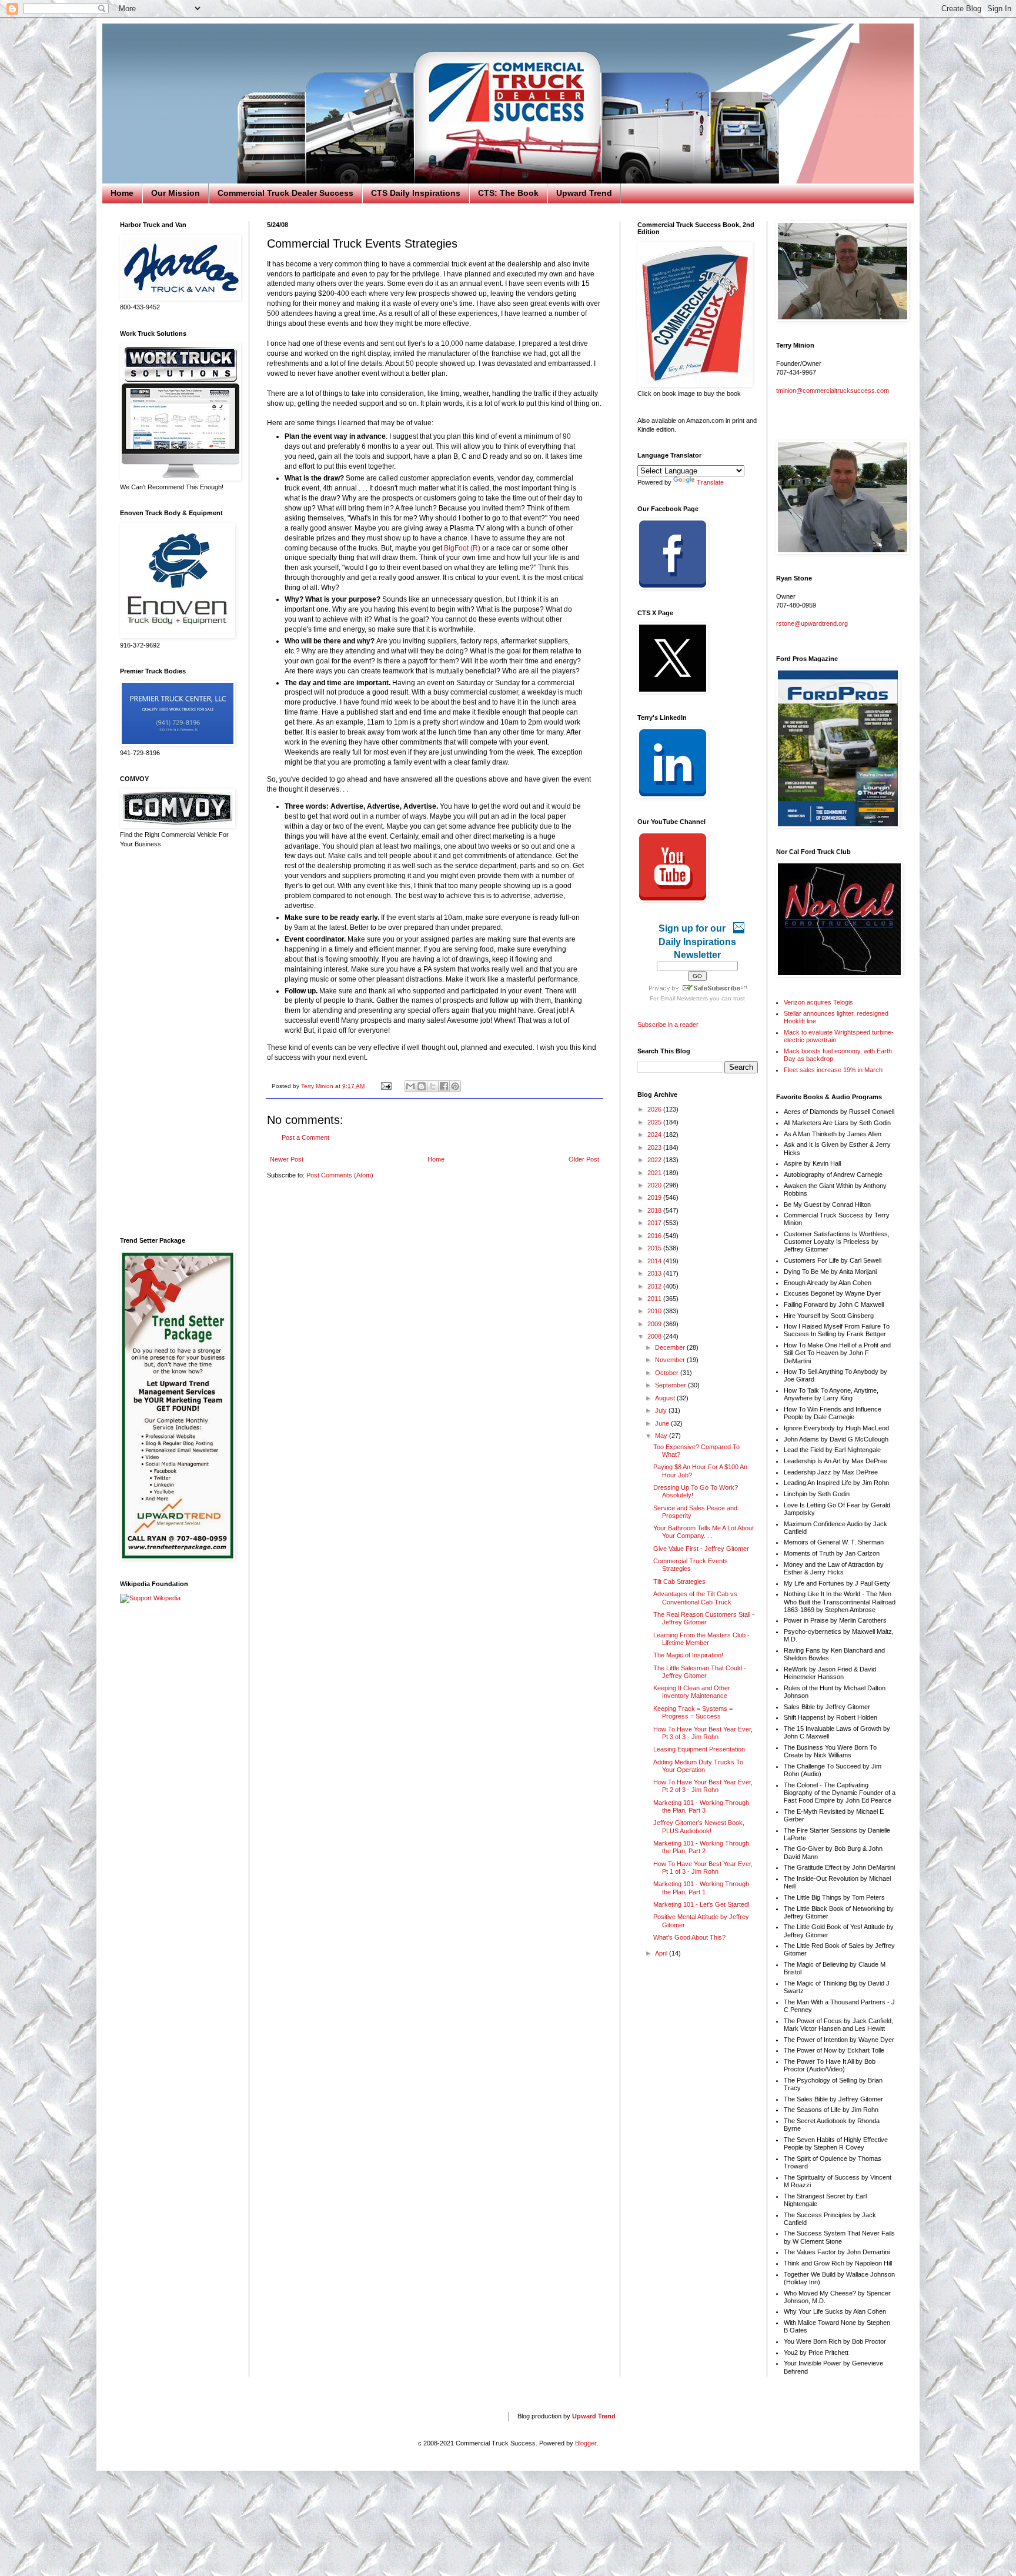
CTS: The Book (508, 193)
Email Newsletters (684, 998)
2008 (655, 1336)
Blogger (586, 2443)
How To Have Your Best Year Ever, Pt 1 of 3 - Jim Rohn (703, 1868)
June (663, 1423)
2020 (655, 1185)
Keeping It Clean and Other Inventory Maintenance (692, 1692)
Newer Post (287, 1159)
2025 (655, 1122)
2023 (655, 1147)
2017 (655, 1223)
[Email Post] (386, 1086)
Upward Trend (584, 193)
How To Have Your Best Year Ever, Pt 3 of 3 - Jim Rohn (703, 1733)
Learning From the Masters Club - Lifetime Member (701, 1639)
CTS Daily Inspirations (416, 193)
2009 (655, 1324)
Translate (710, 482)
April (662, 1953)
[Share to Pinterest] (455, 1086)
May (662, 1436)
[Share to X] (433, 1086)
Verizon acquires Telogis (818, 1002)
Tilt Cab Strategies (679, 1581)
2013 (655, 1273)
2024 (655, 1134)
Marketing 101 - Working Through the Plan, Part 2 (701, 1847)
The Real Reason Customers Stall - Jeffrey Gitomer (704, 1618)
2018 (655, 1210)
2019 (655, 1197)
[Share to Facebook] (444, 1086)
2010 (655, 1311)
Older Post (584, 1159)
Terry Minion (318, 1086)
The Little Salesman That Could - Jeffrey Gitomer (700, 1672)
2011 (655, 1299)
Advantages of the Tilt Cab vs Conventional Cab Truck (695, 1598)
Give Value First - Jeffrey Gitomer (701, 1549)
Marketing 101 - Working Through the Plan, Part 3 (701, 1806)
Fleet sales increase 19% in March (833, 1070)
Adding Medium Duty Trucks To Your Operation (698, 1766)
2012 (655, 1286)
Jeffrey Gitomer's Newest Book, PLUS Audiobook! (699, 1826)
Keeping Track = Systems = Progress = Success (693, 1712)
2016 (655, 1236)
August (666, 1398)
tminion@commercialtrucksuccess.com (833, 391)
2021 (655, 1173)
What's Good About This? (689, 1937)
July (662, 1410)
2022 (655, 1160)
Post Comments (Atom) (340, 1175)
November (671, 1360)
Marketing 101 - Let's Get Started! (701, 1904)
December (671, 1347)
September (671, 1385)
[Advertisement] (176, 1043)
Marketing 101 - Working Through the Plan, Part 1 (701, 1888)
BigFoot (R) (462, 548)
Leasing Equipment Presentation (699, 1749)
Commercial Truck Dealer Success (285, 193)
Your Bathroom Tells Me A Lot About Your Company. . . (703, 1532)
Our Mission (176, 193)
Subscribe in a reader (668, 1025)
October (668, 1373)
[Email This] (410, 1086)
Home (122, 193)
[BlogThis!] (422, 1086)
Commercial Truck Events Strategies (691, 1565)
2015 (655, 1248)
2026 (655, 1109)
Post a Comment (305, 1137)
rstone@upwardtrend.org (812, 623)
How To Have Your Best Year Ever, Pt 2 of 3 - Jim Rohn (703, 1786)
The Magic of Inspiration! (688, 1655)
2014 (655, 1261)
